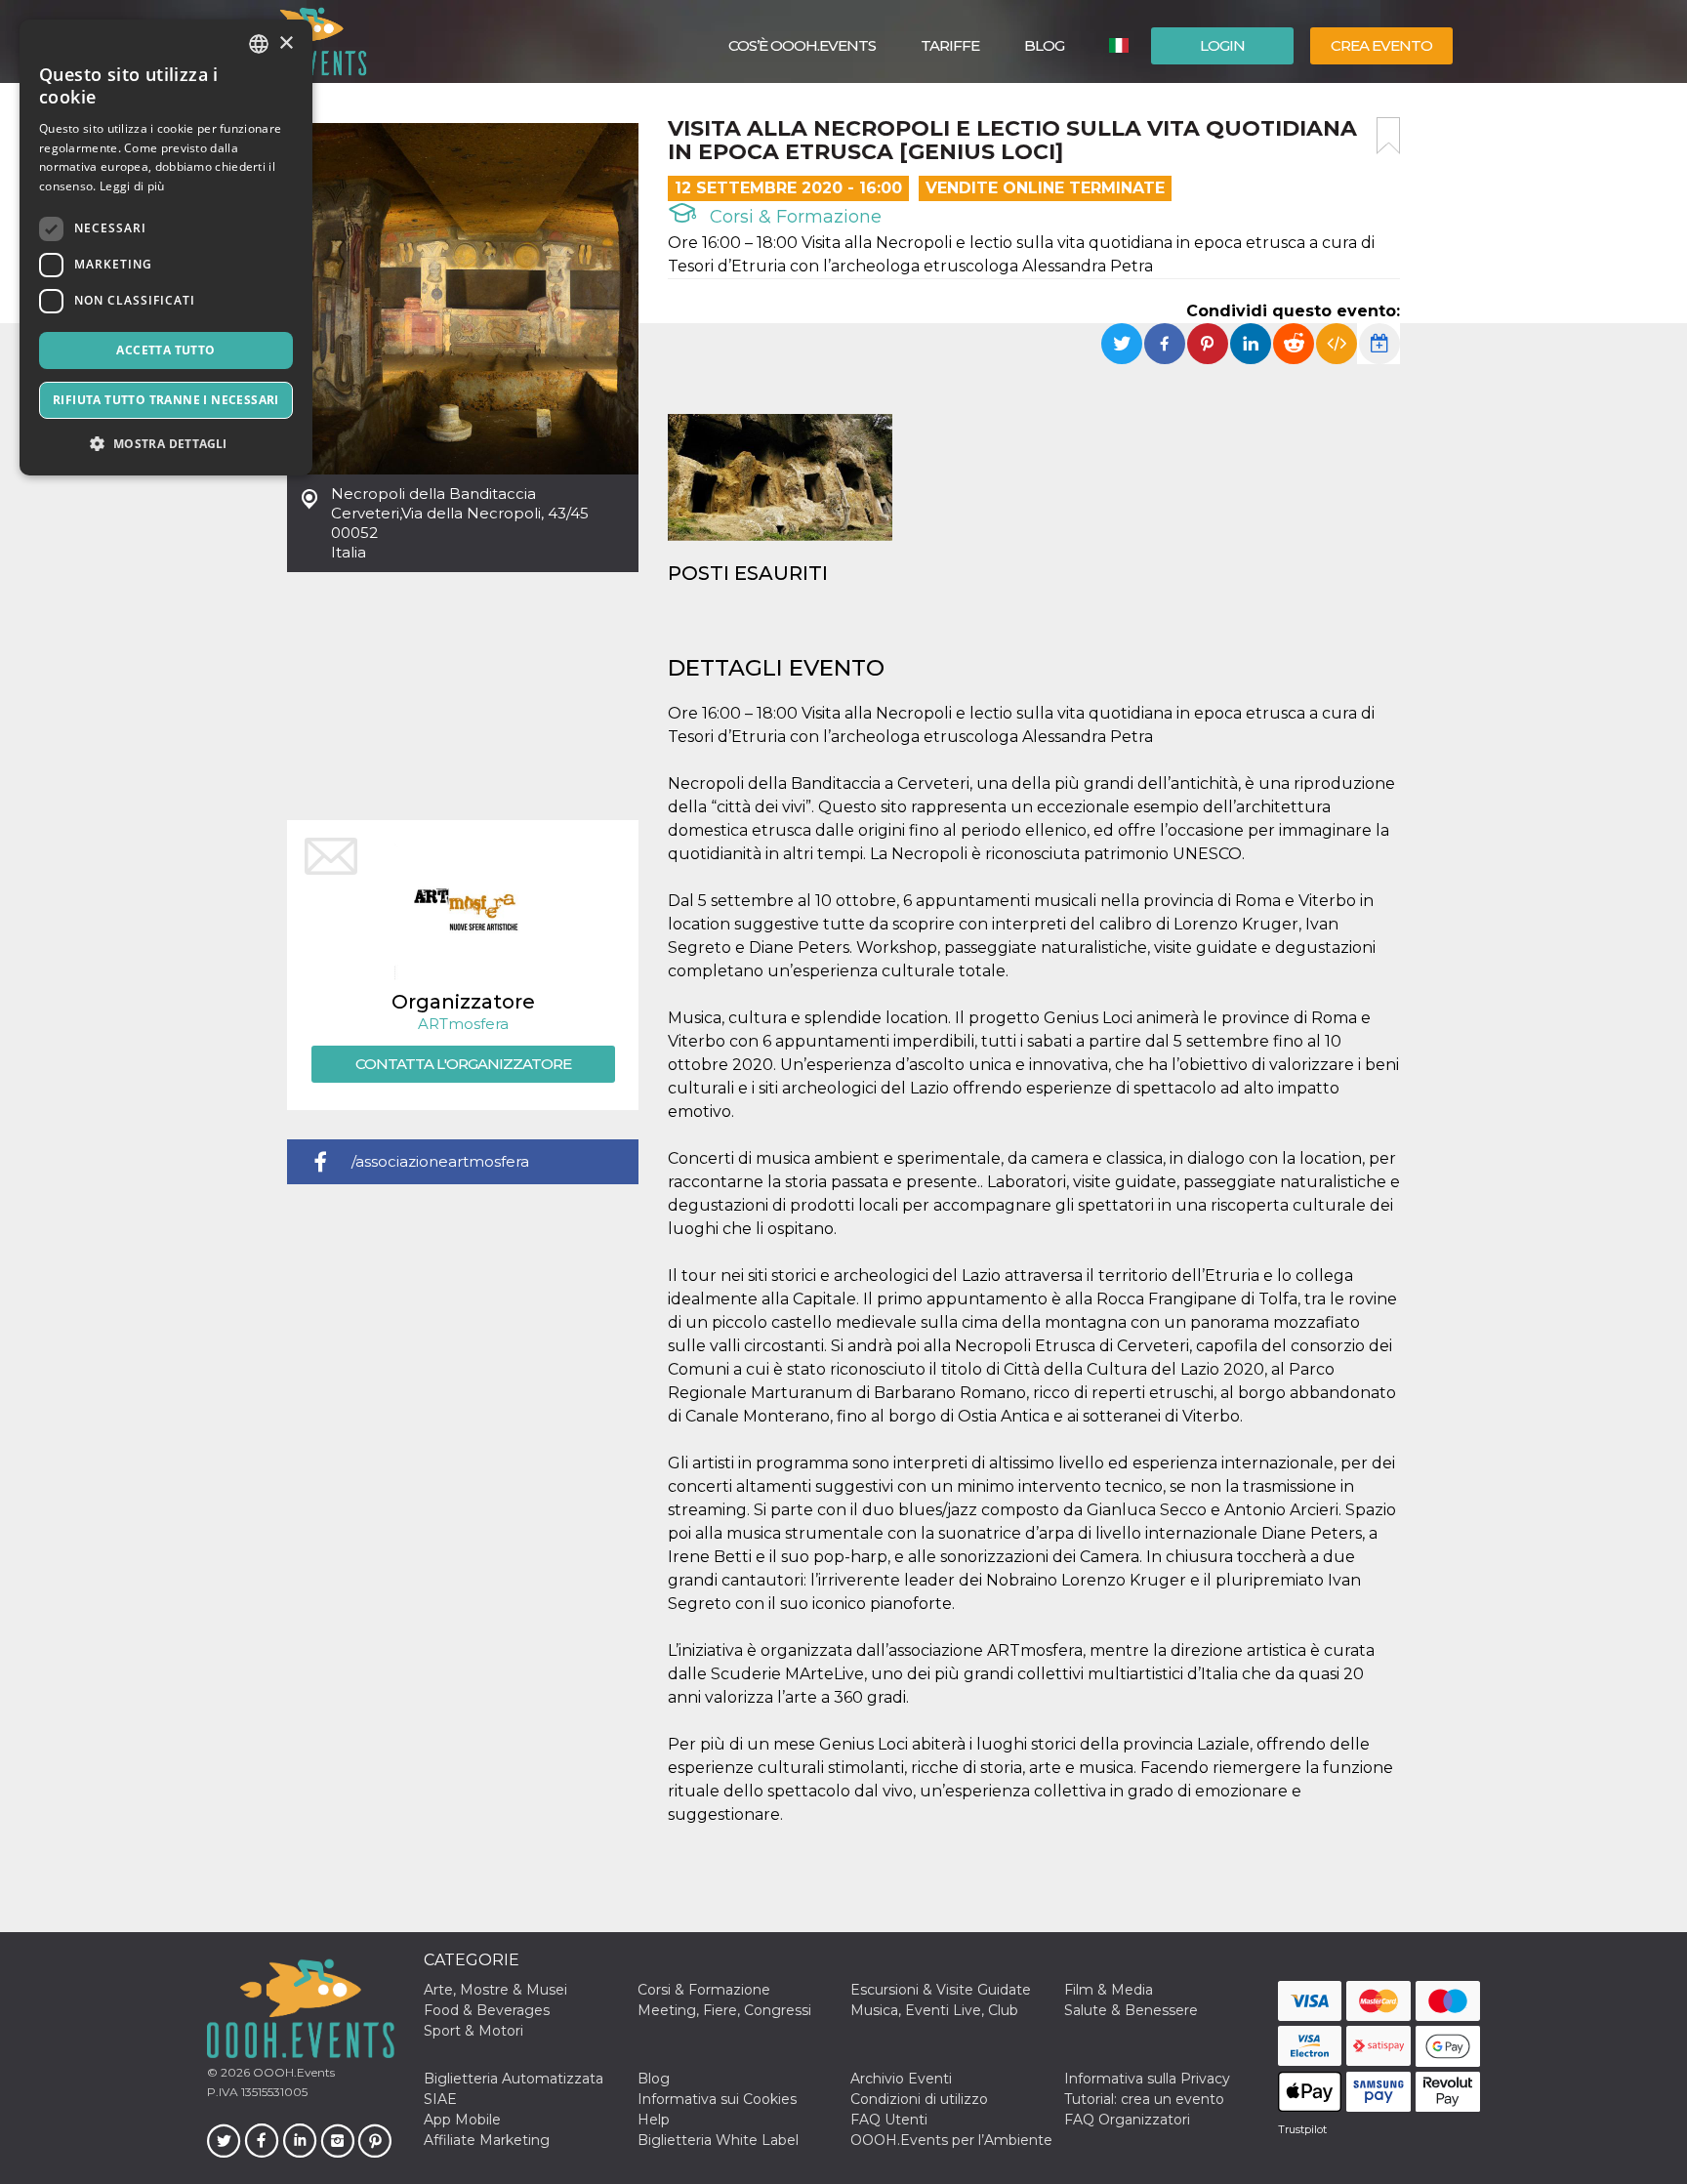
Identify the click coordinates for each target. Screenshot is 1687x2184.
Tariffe (950, 45)
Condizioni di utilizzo (919, 2099)
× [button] (286, 43)
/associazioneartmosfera (440, 1161)
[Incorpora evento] (1337, 344)
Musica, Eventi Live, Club (934, 2010)
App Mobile (462, 2120)
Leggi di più (132, 186)
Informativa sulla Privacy (1147, 2079)
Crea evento (1381, 45)
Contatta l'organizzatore (463, 1064)
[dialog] (166, 247)
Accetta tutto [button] (165, 350)
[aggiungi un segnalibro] (1388, 136)
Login (1222, 45)
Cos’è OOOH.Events (802, 45)
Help (654, 2120)
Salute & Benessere (1131, 2010)
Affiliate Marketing (487, 2140)
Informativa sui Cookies (717, 2099)
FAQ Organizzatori (1127, 2120)
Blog (1044, 45)
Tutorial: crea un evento (1144, 2099)
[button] (166, 444)
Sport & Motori (473, 2031)
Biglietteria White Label (718, 2140)
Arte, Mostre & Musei (495, 1990)
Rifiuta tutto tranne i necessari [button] (166, 400)
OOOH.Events (292, 2072)
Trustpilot (1302, 2129)
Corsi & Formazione (793, 217)
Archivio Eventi (901, 2079)
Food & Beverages (487, 2010)
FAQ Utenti (889, 2120)
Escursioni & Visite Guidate (941, 1990)
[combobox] (259, 44)
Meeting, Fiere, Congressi (724, 2010)
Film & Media (1109, 1990)
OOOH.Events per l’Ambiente (951, 2140)
